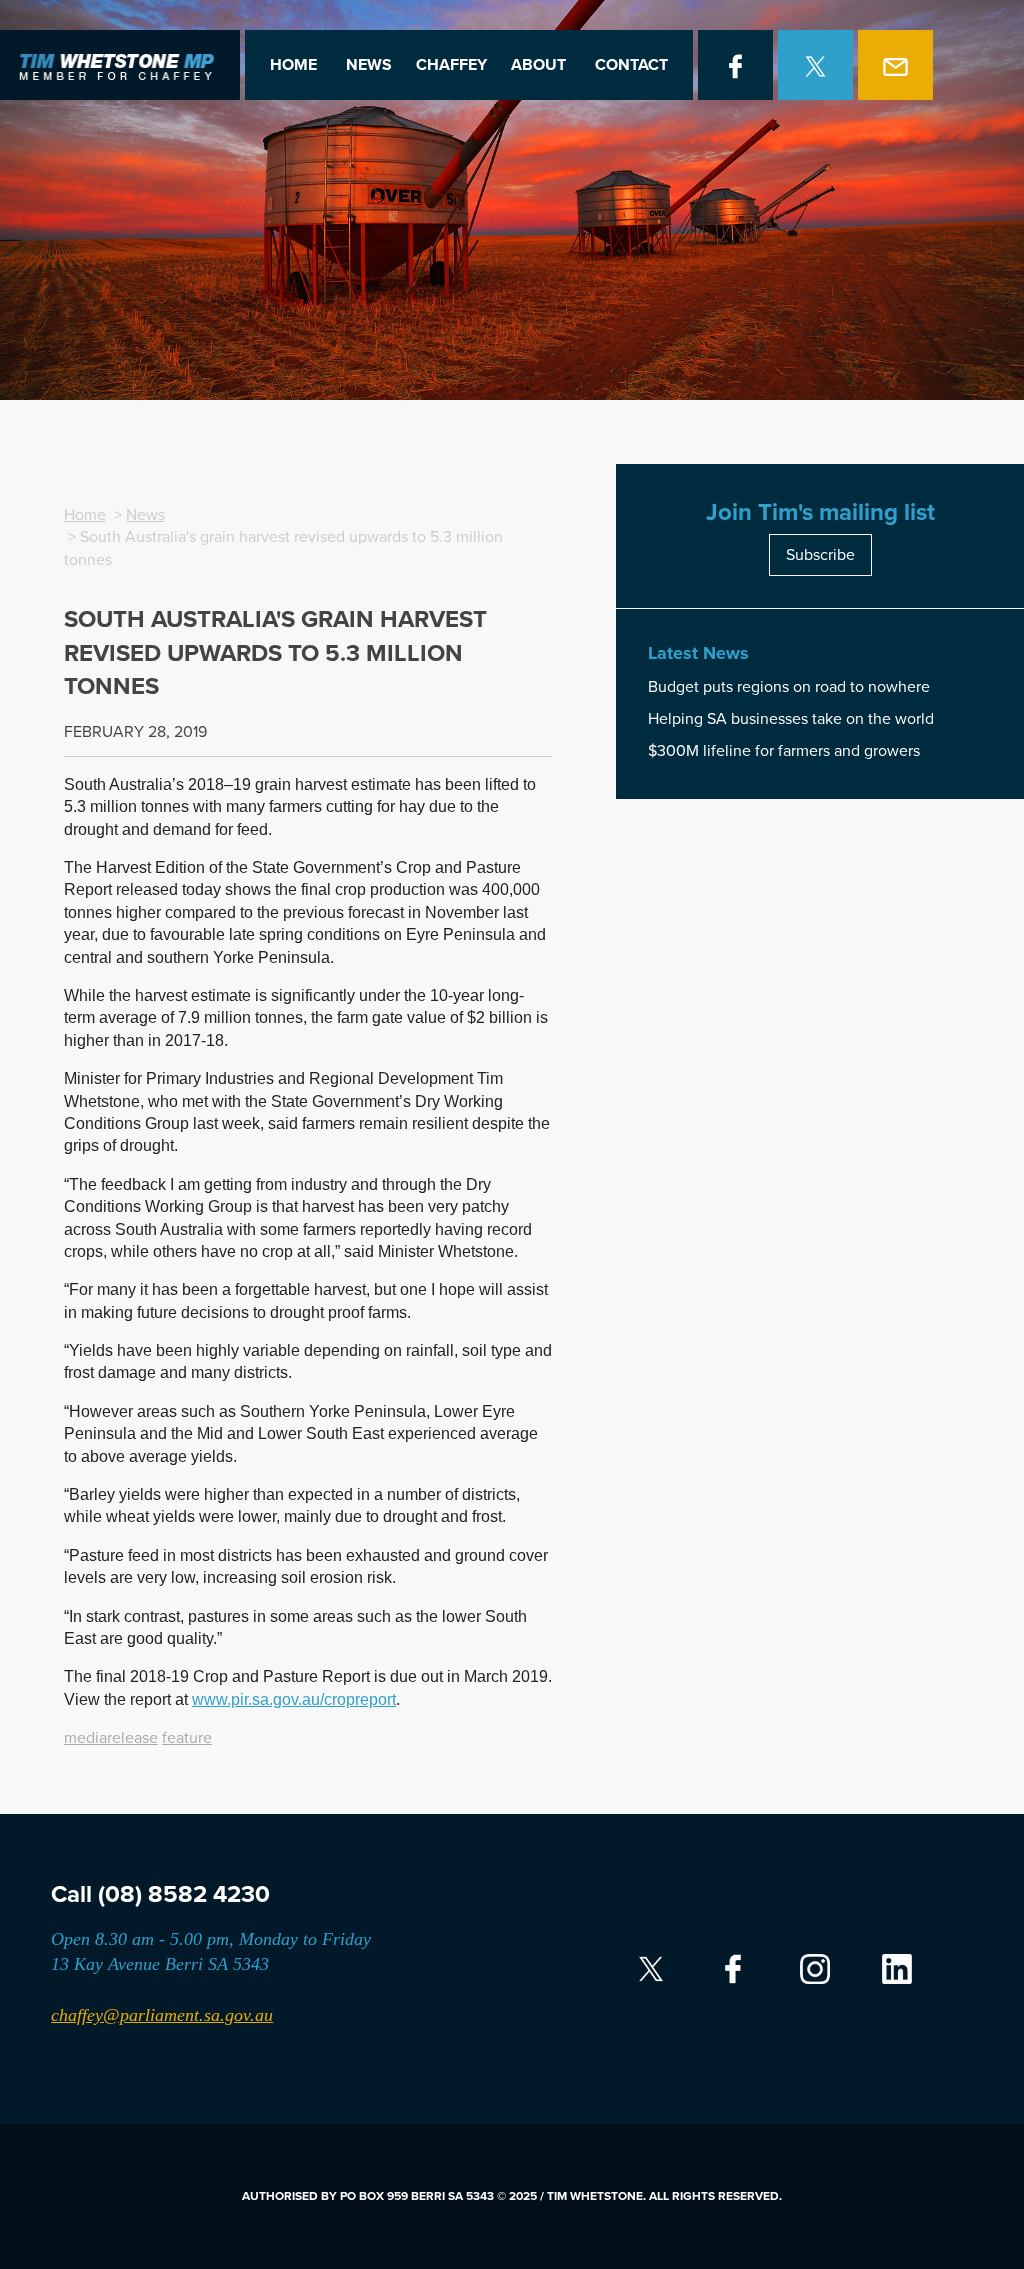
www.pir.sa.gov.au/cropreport (294, 1699)
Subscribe (820, 555)
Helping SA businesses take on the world (791, 719)
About (538, 65)
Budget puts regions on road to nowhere (789, 687)
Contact (631, 65)
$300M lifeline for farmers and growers (784, 751)
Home (293, 65)
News (369, 65)
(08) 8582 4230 (184, 1894)
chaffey (451, 65)
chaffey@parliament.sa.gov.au (162, 2015)
